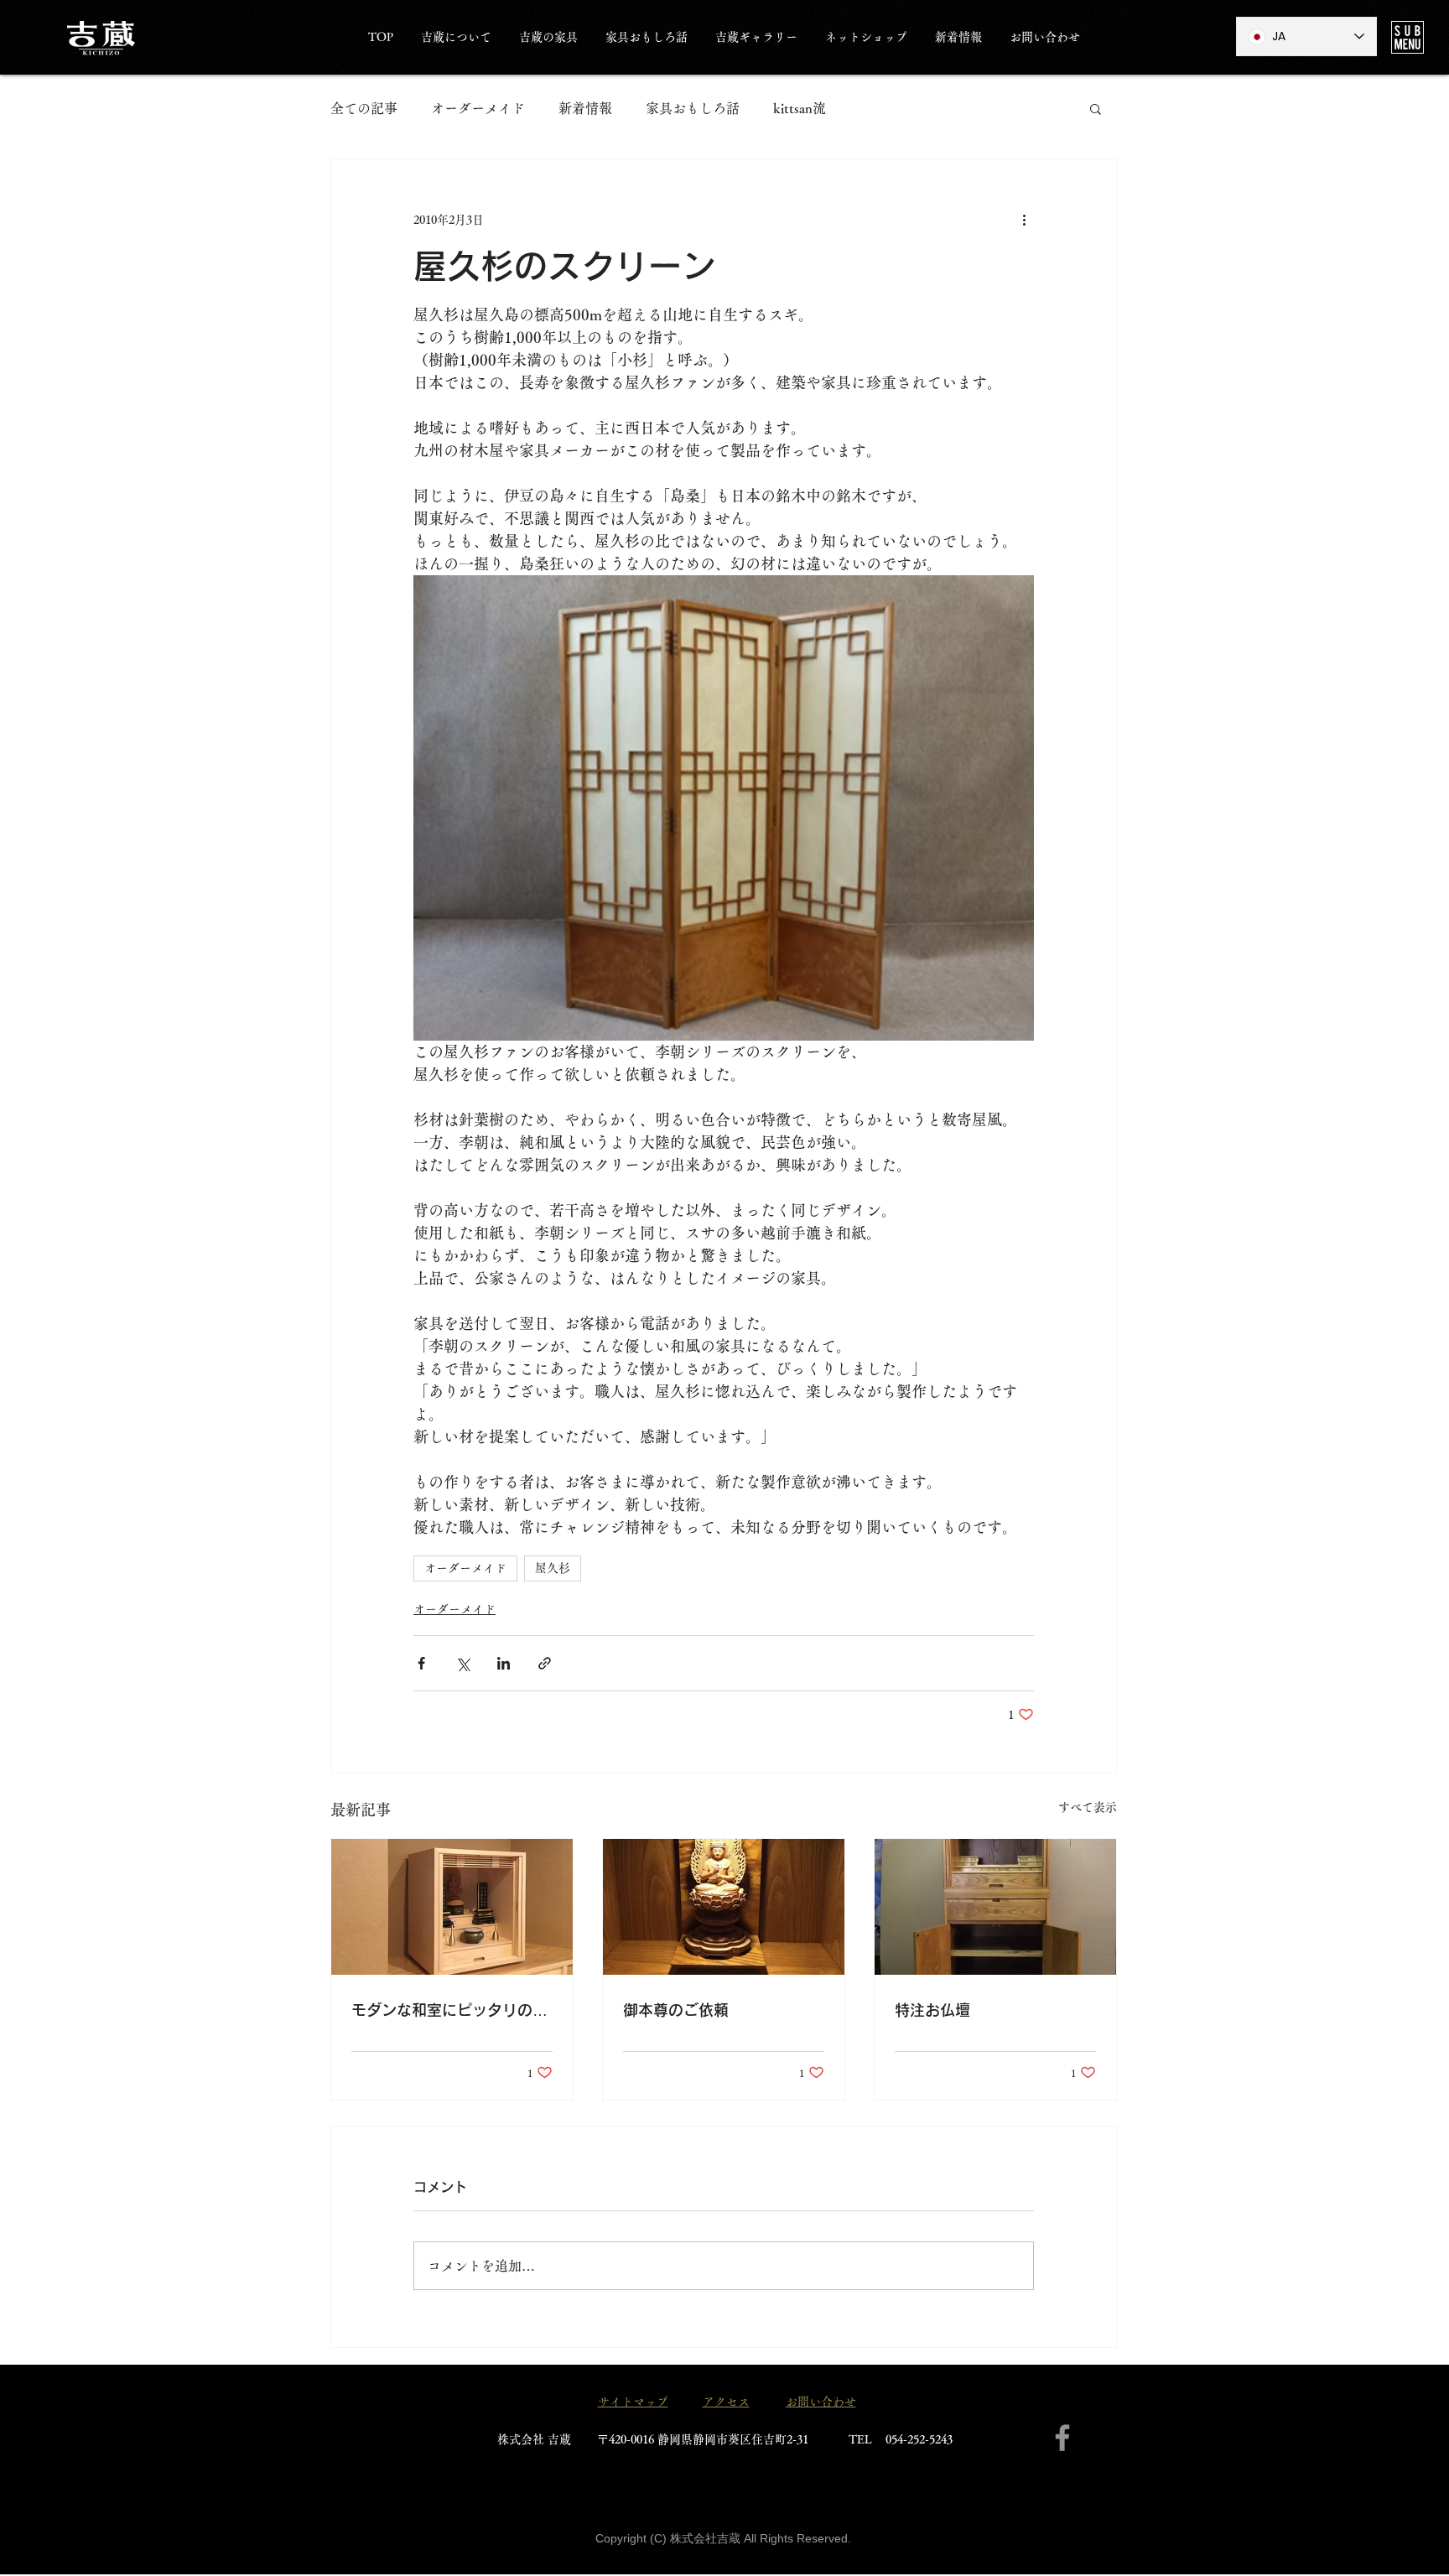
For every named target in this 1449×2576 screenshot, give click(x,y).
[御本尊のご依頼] (724, 1907)
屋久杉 (553, 1568)
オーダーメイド (478, 108)
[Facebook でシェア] (421, 1663)
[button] (1407, 37)
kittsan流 (800, 108)
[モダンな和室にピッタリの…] (452, 1907)
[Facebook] (1062, 2438)
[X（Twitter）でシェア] (462, 1663)
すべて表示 (1088, 1807)
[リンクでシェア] (545, 1663)
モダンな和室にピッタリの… (449, 2010)
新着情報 (585, 108)
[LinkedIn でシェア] (504, 1663)
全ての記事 (364, 108)
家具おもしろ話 (693, 108)
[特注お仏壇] (995, 1907)
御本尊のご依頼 (676, 2010)
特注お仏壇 (932, 2010)
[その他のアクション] (1024, 220)
